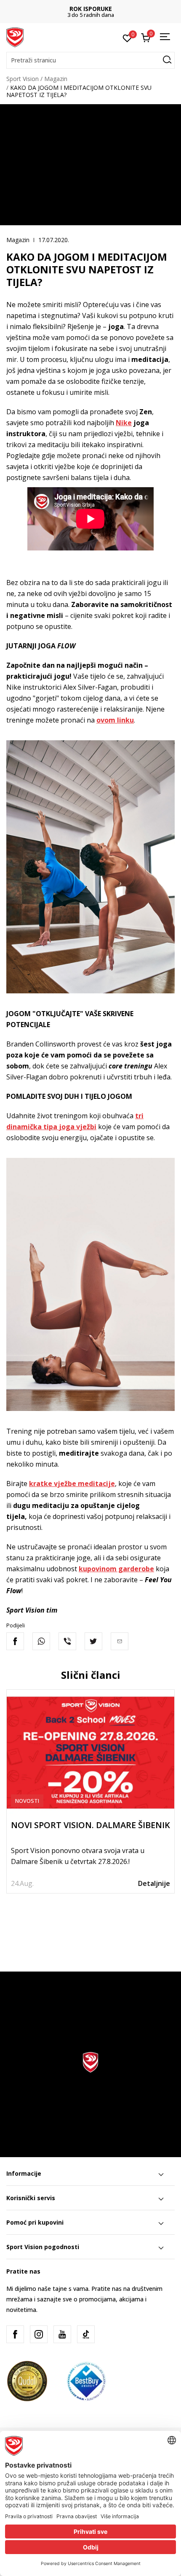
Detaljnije (154, 1883)
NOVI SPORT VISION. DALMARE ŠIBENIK (90, 1825)
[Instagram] (39, 2334)
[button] (90, 60)
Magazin (56, 79)
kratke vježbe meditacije (72, 1484)
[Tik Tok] (86, 2334)
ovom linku (115, 720)
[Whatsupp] (41, 1641)
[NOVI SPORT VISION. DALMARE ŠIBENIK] (90, 1753)
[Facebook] (15, 1641)
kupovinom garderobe (116, 1569)
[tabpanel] (90, 1792)
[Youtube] (62, 2334)
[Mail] (120, 1641)
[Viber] (67, 1641)
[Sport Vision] (15, 37)
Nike (124, 423)
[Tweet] (93, 1641)
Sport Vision (23, 79)
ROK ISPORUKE (91, 9)
